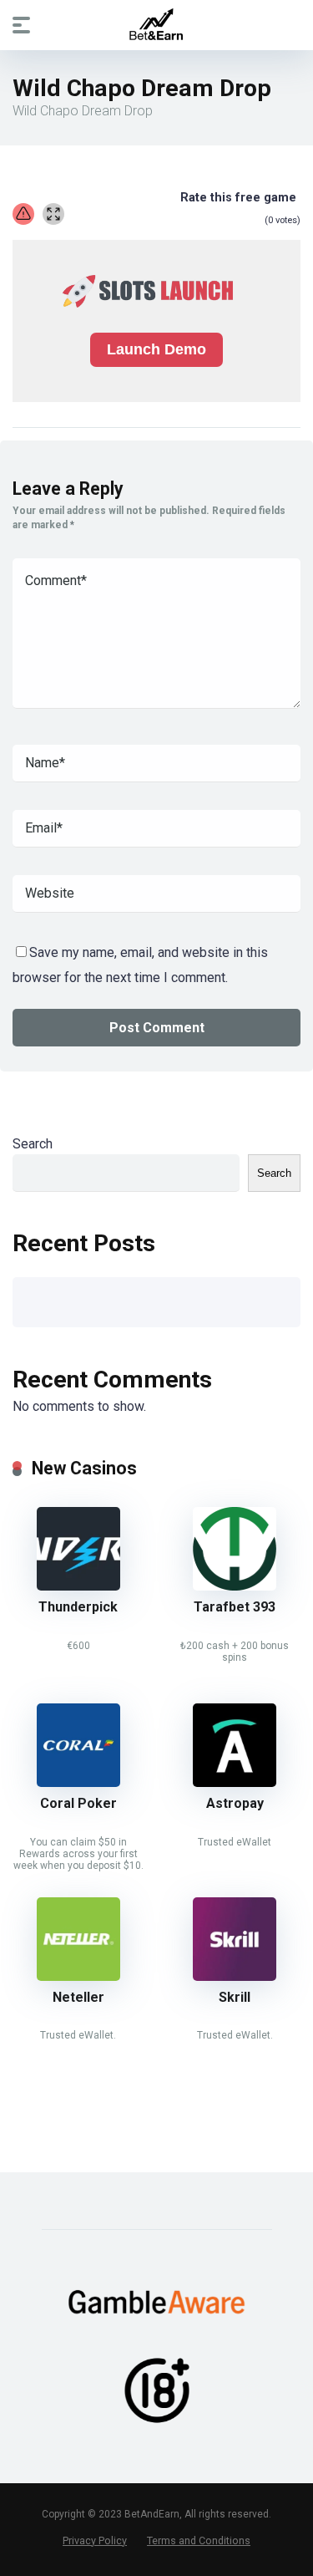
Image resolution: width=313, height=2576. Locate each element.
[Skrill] (235, 1976)
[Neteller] (78, 1976)
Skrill (235, 1997)
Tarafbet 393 (235, 1607)
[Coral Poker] (78, 1782)
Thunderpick (78, 1607)
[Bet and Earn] (156, 24)
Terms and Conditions (199, 2540)
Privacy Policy (95, 2540)
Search (33, 1144)
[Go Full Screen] (53, 214)
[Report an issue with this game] (23, 214)
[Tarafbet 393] (235, 1586)
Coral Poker (78, 1803)
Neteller (78, 1997)
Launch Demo (156, 349)
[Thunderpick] (78, 1586)
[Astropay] (235, 1782)
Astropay (235, 1803)
